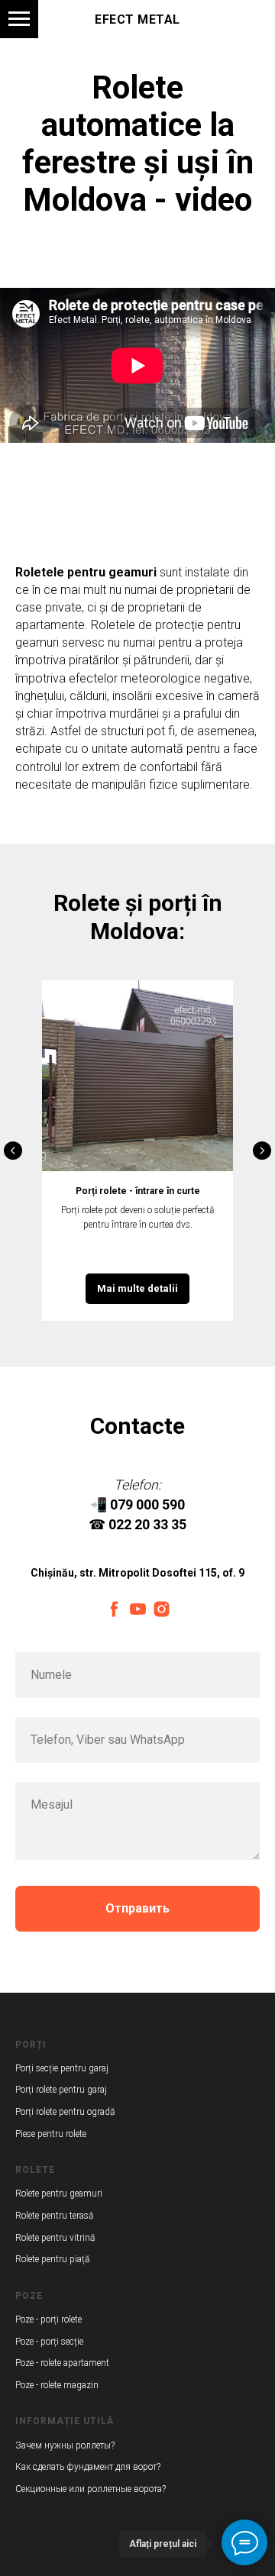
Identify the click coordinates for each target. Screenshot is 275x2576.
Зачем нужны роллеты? (65, 2445)
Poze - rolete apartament (62, 2363)
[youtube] (138, 1609)
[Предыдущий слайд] (13, 1151)
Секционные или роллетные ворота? (91, 2489)
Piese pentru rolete (51, 2134)
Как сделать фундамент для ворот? (88, 2467)
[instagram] (162, 1609)
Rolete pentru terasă (54, 2216)
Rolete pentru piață (52, 2259)
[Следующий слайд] (262, 1151)
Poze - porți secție (49, 2342)
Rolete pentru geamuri (59, 2193)
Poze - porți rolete (49, 2319)
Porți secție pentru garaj (62, 2068)
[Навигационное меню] (19, 19)
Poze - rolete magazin (57, 2385)
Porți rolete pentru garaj (61, 2090)
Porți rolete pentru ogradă (65, 2112)
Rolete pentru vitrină (55, 2238)
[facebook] (114, 1609)
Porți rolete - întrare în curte (138, 1191)
